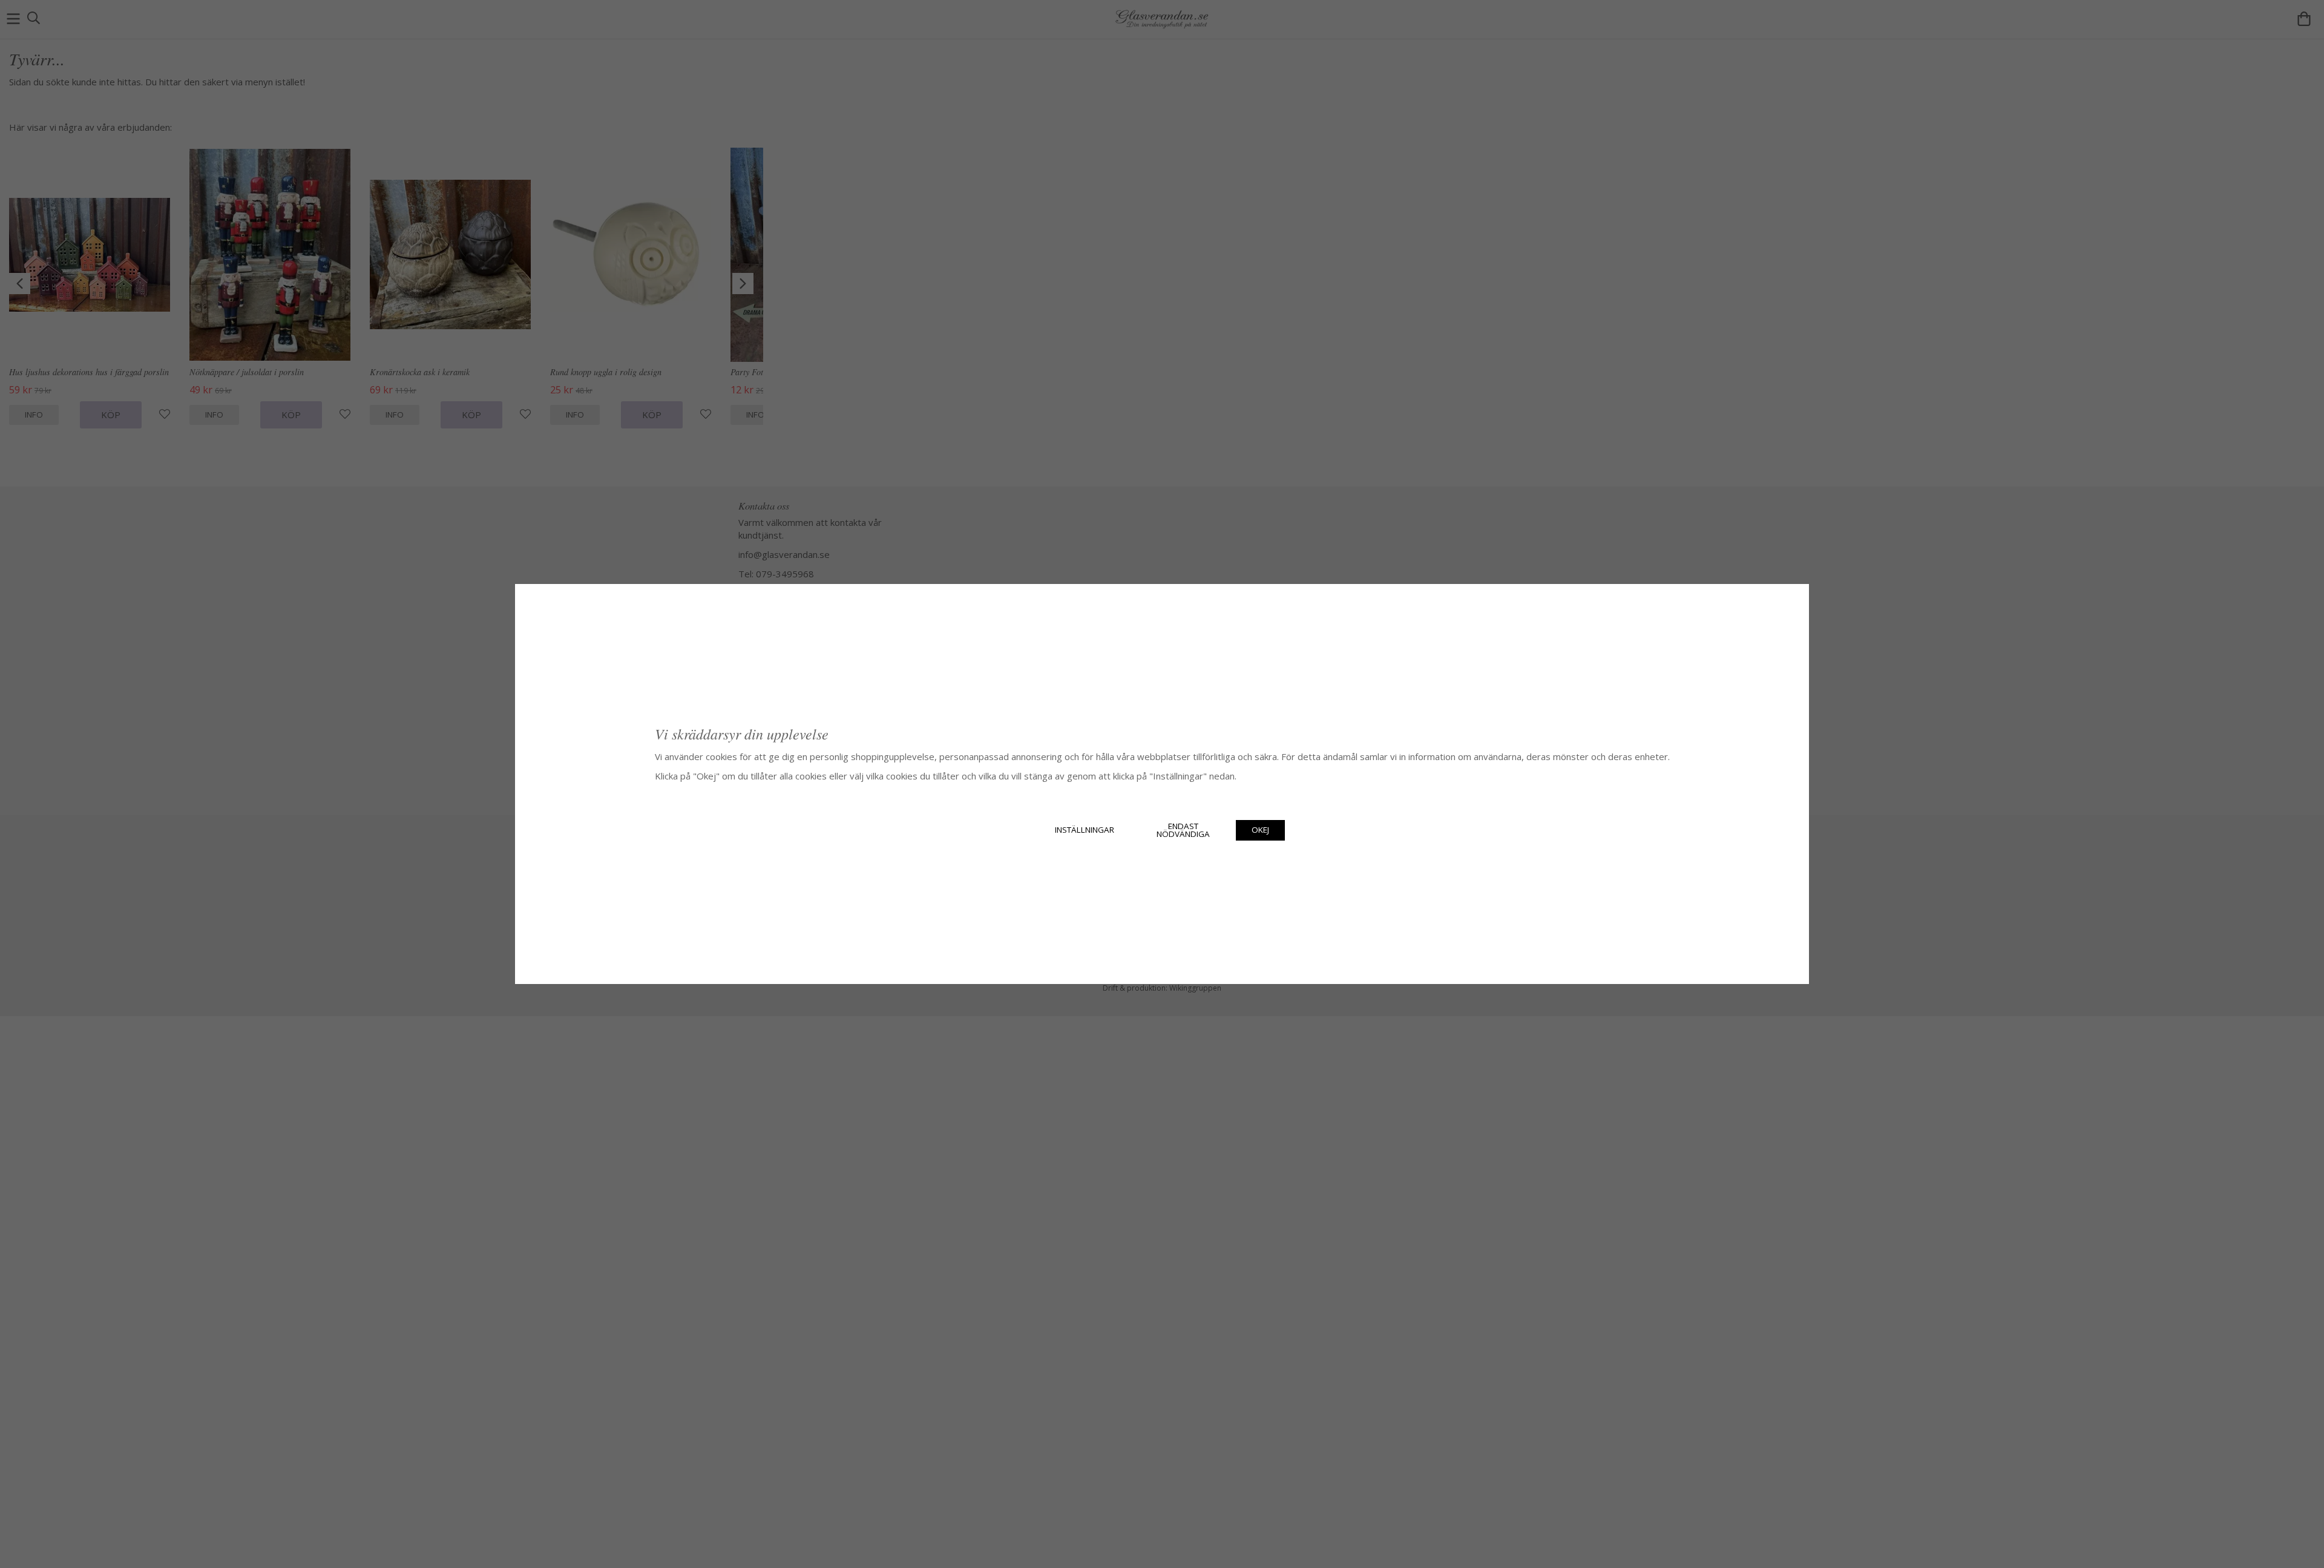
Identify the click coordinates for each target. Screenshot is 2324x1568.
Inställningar (1085, 830)
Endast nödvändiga (1183, 830)
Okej (1260, 830)
